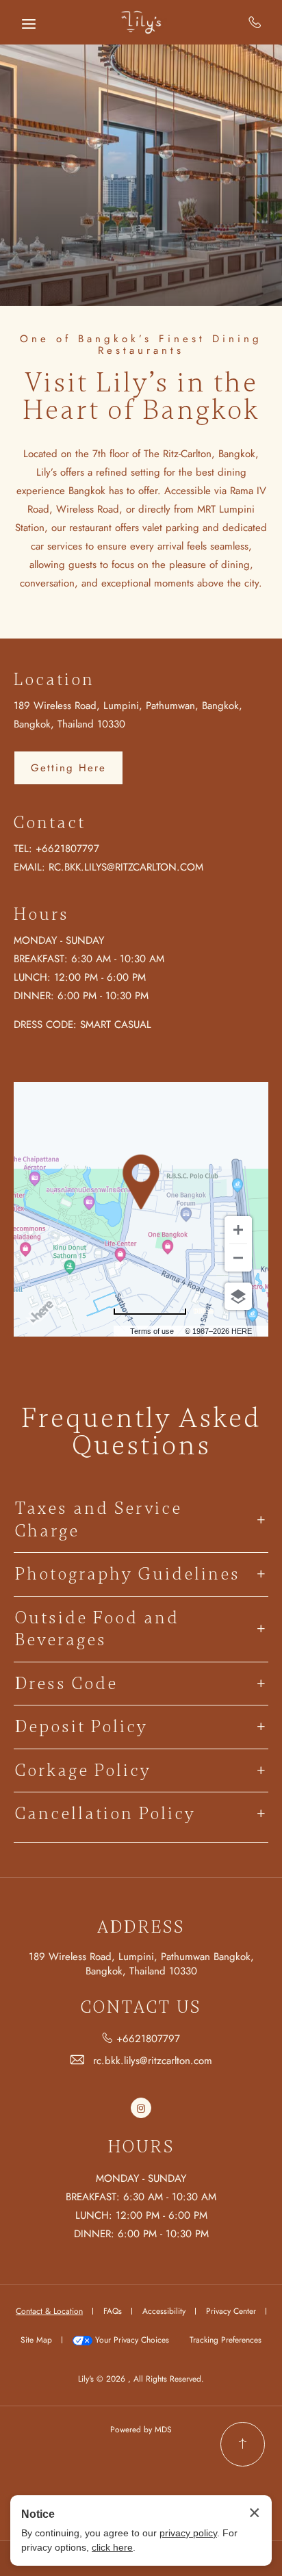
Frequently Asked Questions (141, 1432)
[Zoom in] (238, 1230)
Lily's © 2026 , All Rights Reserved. (141, 2379)
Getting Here (68, 768)
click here (112, 2547)
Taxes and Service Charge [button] (99, 1520)
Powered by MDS (141, 2430)
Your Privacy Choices (131, 2340)
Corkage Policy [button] (83, 1770)
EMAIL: (29, 867)
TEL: (23, 849)
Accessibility (164, 2311)
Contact (50, 823)
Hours (41, 914)
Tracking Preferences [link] (226, 2340)
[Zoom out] (238, 1258)
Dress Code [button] (66, 1684)
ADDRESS (141, 1928)
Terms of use (152, 1331)
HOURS (141, 2147)
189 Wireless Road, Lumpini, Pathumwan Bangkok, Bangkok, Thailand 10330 (141, 1964)
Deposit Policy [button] (81, 1727)
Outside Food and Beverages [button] (97, 1629)
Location (54, 680)
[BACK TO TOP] (243, 2444)
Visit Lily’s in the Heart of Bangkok (141, 397)
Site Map (36, 2340)
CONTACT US (141, 2008)
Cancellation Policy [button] (105, 1814)
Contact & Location (49, 2311)
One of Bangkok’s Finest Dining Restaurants (141, 345)
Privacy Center (231, 2311)
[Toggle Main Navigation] (29, 24)
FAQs (113, 2311)
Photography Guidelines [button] (128, 1574)
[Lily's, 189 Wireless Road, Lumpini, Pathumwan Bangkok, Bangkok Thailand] (141, 22)
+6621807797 (255, 22)
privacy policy (188, 2533)
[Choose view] (238, 1296)
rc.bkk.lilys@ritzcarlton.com (126, 867)
